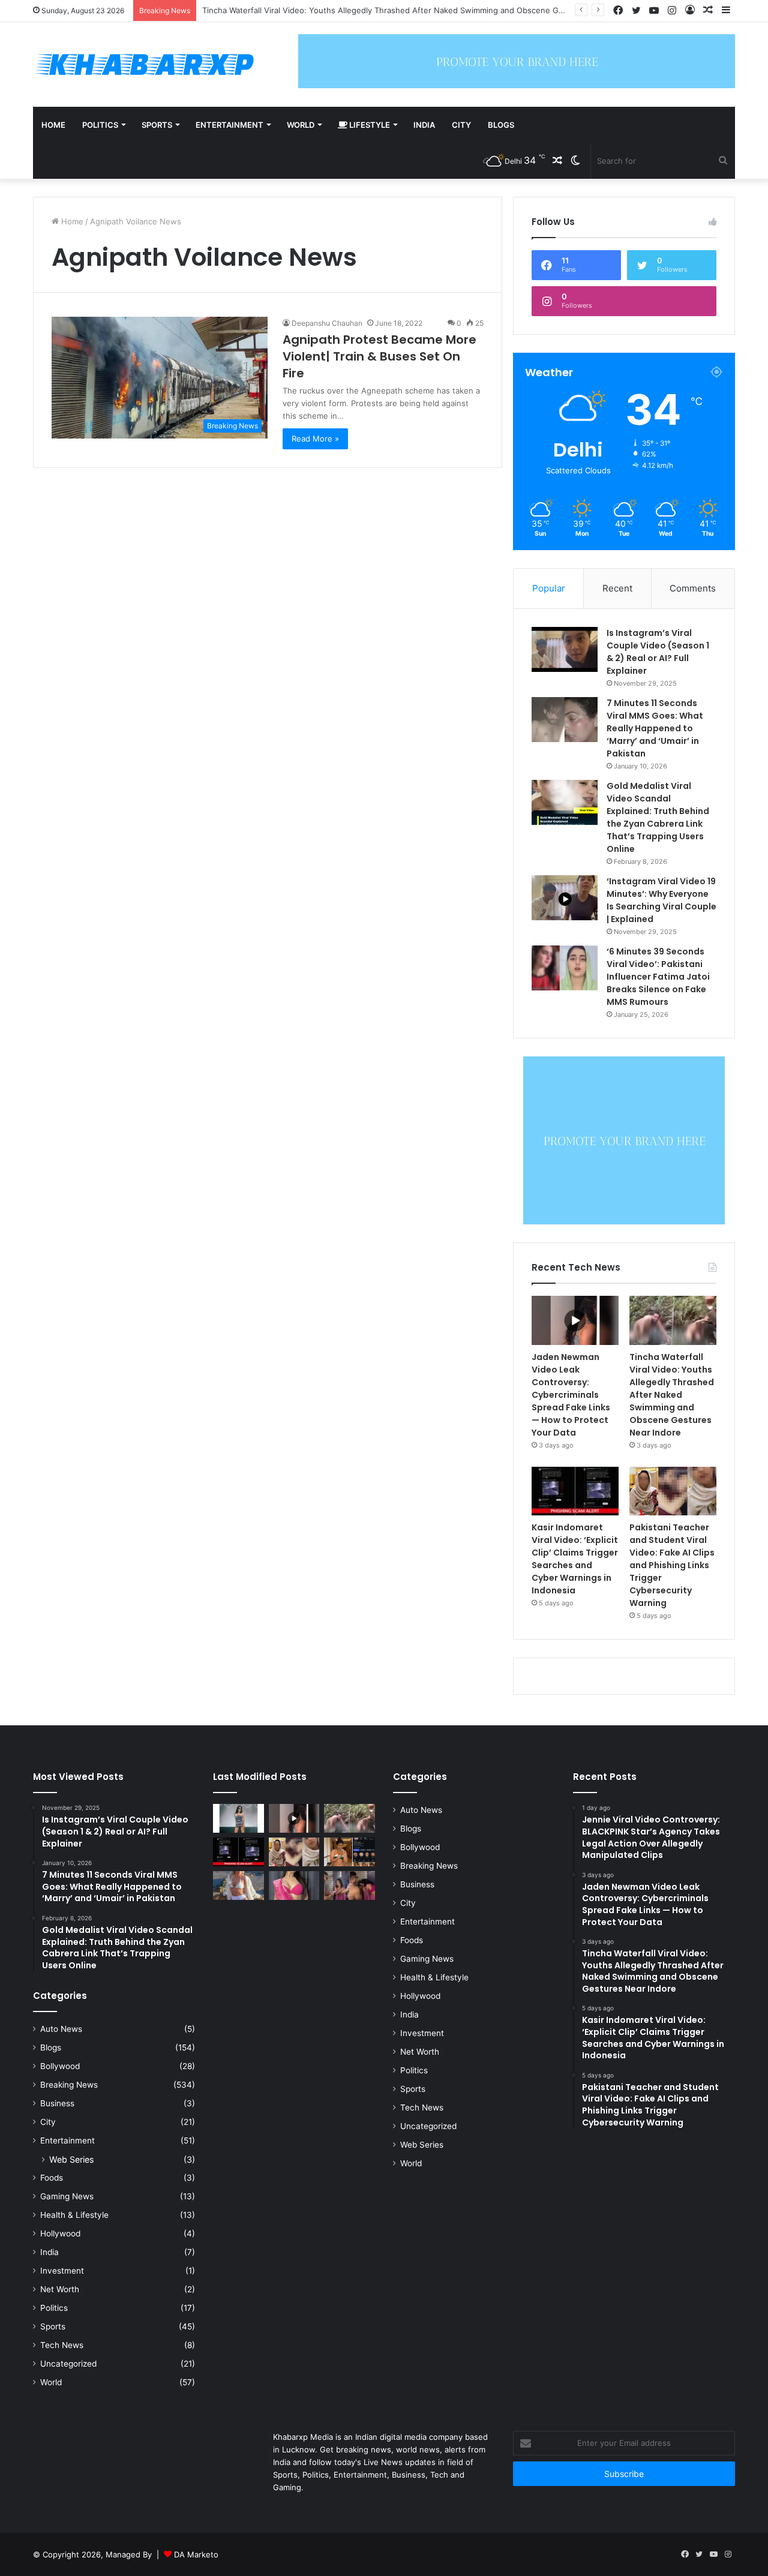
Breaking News (69, 2085)
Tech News (62, 2345)
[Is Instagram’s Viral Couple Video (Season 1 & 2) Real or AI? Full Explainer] (565, 649)
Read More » (315, 439)
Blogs (501, 125)
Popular (549, 588)
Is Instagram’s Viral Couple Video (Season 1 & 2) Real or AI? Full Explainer (658, 652)
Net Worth (60, 2289)
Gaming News (67, 2196)
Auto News (61, 2029)
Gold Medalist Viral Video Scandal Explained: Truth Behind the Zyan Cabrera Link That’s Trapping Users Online (658, 817)
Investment (62, 2271)
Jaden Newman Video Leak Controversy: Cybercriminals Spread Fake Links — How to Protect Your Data (571, 1395)
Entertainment (229, 125)
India (424, 125)
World (301, 125)
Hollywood (60, 2233)
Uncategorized (68, 2364)
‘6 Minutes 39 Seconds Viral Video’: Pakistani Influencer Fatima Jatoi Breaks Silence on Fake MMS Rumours (658, 977)
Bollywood (60, 2066)
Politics (100, 125)
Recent (617, 588)
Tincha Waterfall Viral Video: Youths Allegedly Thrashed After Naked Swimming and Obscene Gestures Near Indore (672, 1395)
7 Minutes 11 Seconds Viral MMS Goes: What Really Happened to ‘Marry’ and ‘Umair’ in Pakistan (655, 728)
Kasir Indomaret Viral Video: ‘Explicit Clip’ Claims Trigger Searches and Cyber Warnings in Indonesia (575, 1559)
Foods (52, 2178)
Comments (693, 588)
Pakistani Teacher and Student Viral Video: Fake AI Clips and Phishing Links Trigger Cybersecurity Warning (672, 1565)
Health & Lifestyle (74, 2215)
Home (53, 125)
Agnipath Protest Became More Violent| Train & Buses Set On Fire (379, 356)
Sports (157, 125)
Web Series (71, 2159)
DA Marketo (196, 2554)
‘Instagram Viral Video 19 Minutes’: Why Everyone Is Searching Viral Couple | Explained (661, 900)
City (461, 125)
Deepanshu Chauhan (327, 323)
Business (57, 2103)
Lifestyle (369, 125)
